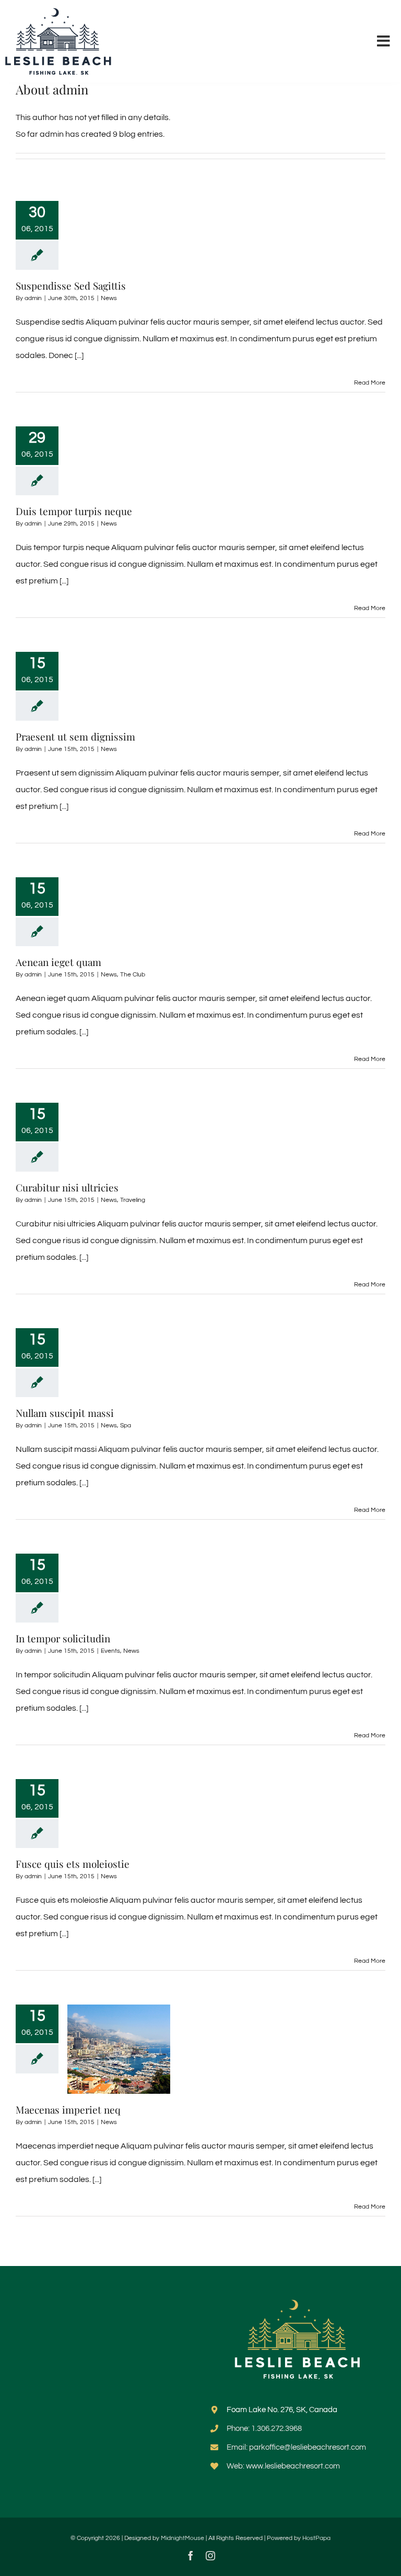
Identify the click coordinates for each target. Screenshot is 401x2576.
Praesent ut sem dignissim (75, 736)
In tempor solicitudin (63, 1638)
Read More (370, 383)
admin (33, 298)
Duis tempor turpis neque (74, 511)
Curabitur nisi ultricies (67, 1187)
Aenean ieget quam (58, 962)
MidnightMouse (182, 2538)
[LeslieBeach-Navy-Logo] (59, 12)
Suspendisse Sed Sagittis (71, 285)
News (109, 298)
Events (110, 1651)
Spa (126, 1426)
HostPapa (316, 2538)
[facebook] (191, 2556)
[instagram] (210, 2556)
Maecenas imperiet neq (68, 2109)
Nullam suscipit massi (65, 1413)
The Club (133, 975)
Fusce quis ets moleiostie (73, 1864)
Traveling (133, 1200)
